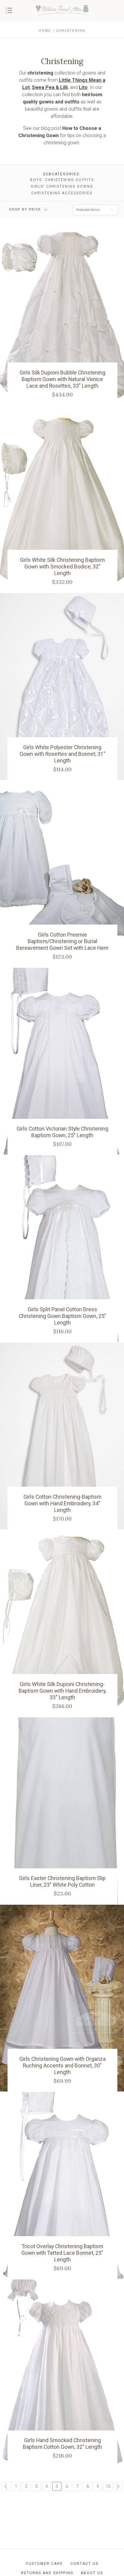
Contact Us (84, 2564)
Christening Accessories (62, 193)
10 (108, 2486)
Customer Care (44, 2564)
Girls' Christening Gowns (62, 186)
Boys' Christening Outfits (62, 180)
